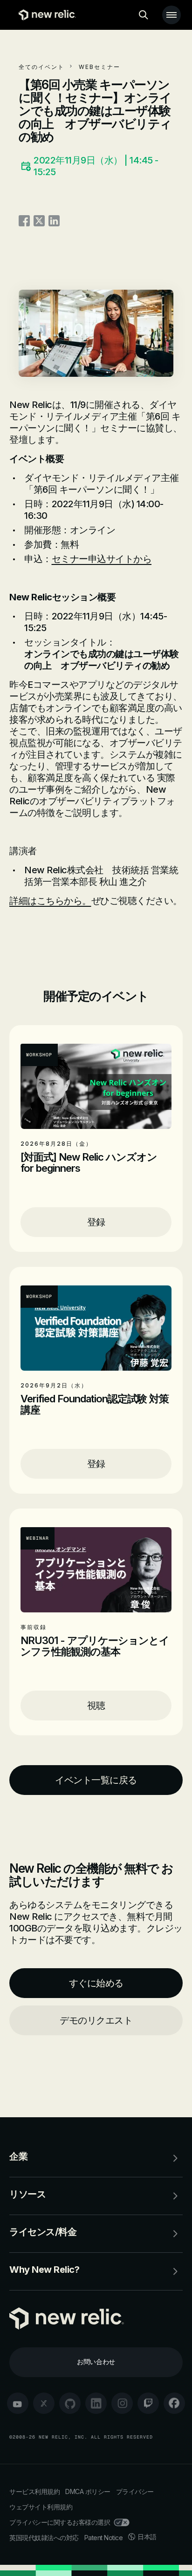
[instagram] (122, 2403)
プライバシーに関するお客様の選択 (60, 2522)
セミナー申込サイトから (102, 559)
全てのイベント (41, 67)
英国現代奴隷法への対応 (44, 2538)
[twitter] (44, 2403)
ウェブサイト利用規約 (41, 2507)
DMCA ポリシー (88, 2491)
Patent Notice (104, 2538)
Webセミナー (99, 67)
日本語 (147, 2537)
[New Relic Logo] (45, 15)
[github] (70, 2403)
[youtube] (18, 2403)
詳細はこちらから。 (50, 901)
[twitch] (148, 2403)
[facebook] (174, 2403)
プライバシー (135, 2491)
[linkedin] (96, 2403)
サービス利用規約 (34, 2491)
